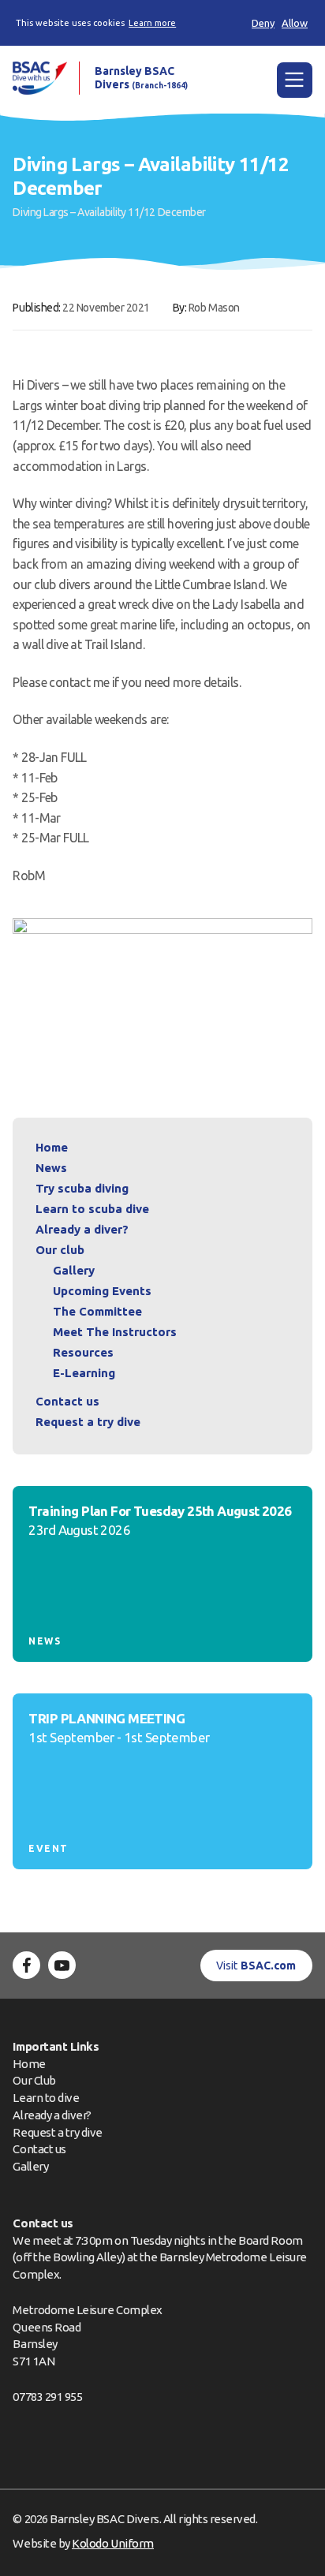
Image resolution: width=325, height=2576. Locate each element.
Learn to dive (46, 2098)
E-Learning (84, 1373)
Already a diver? (82, 1229)
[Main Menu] (295, 80)
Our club (60, 1250)
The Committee (97, 1311)
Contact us (67, 1401)
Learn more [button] (152, 23)
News (51, 1168)
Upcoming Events (102, 1291)
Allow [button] (295, 23)
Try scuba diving (82, 1188)
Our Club (34, 2080)
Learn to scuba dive (92, 1209)
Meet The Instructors (115, 1332)
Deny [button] (263, 23)
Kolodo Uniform (112, 2543)
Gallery (74, 1270)
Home (52, 1147)
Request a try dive (58, 2132)
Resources (83, 1352)
